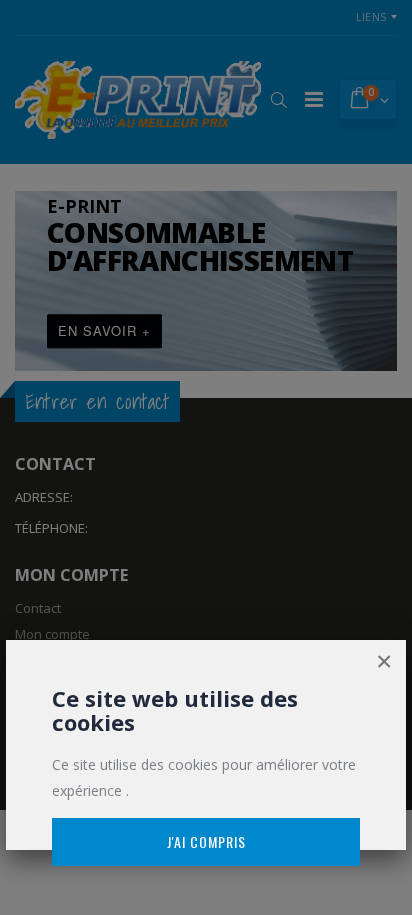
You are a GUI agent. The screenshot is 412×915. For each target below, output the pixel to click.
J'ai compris (206, 841)
